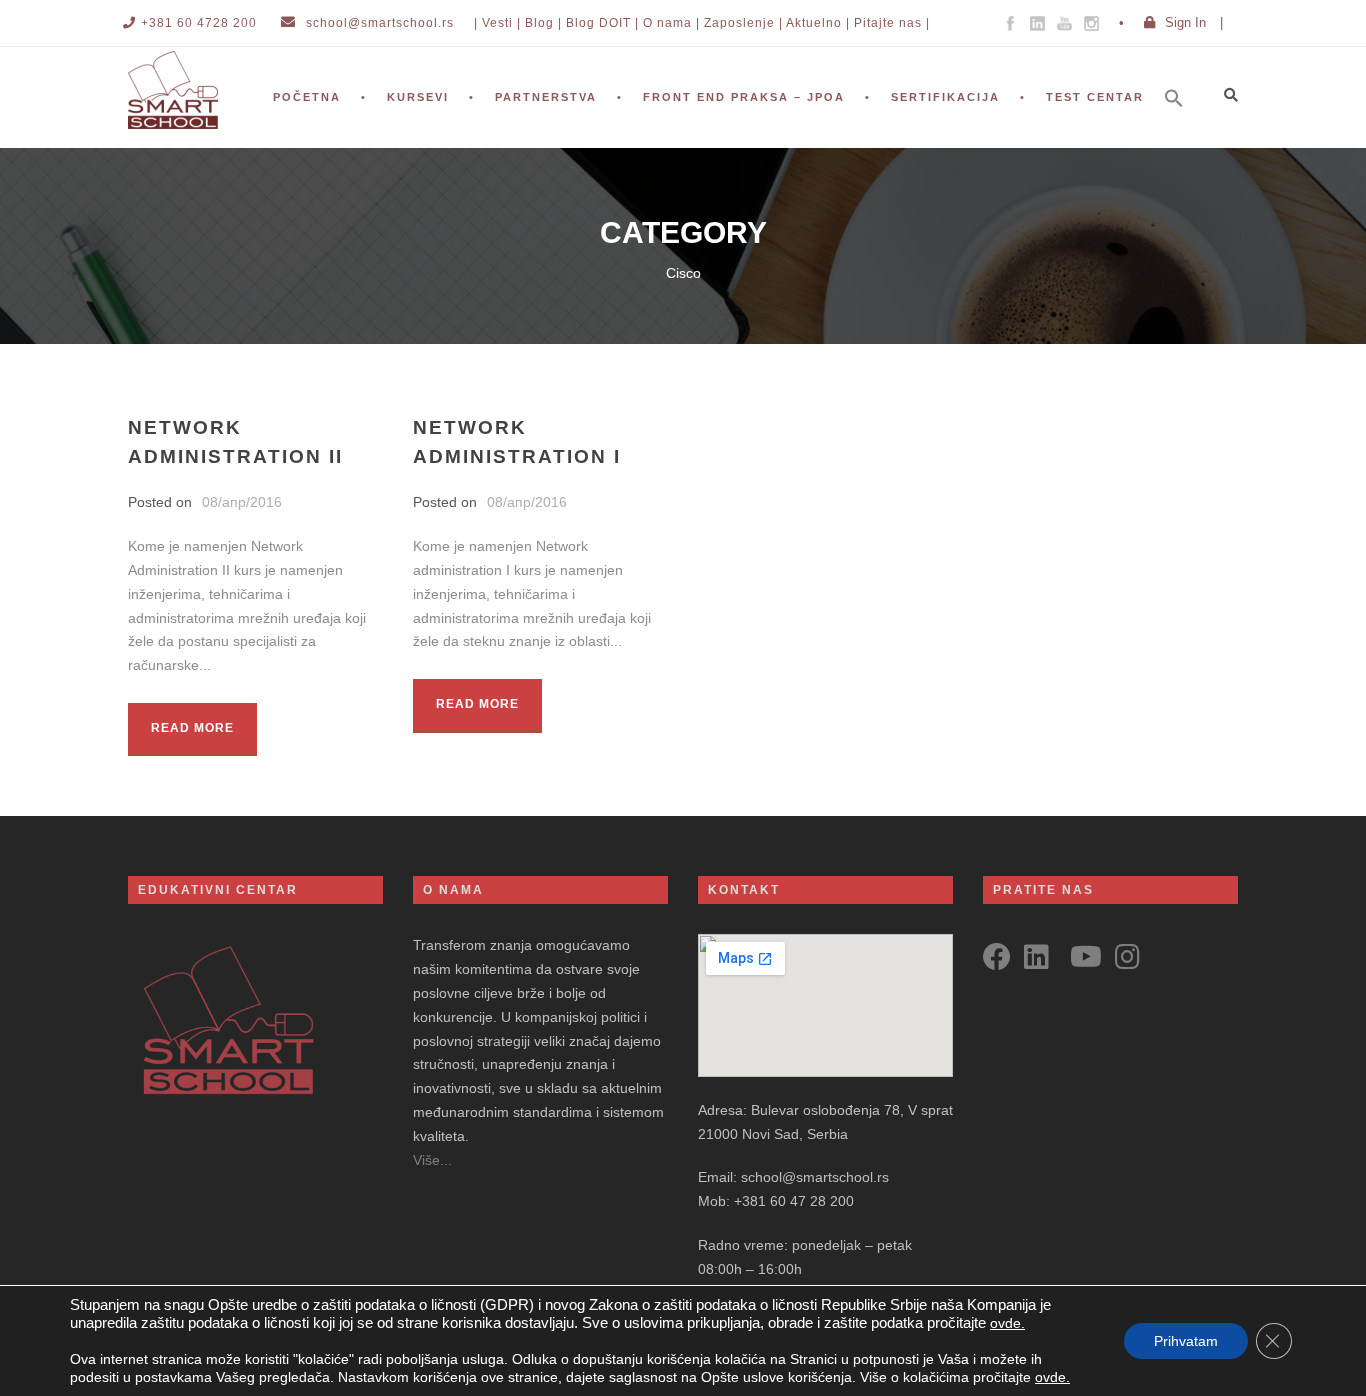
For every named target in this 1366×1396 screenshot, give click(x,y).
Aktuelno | (818, 23)
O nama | (671, 23)
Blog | (543, 23)
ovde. (1007, 1323)
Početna (307, 97)
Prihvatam (1186, 1341)
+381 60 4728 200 (199, 23)
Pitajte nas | (892, 23)
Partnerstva (546, 97)
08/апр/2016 (242, 502)
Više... (432, 1160)
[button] (1184, 125)
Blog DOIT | (602, 23)
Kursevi (418, 97)
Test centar (1095, 97)
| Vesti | (497, 23)
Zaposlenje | (743, 23)
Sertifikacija (945, 97)
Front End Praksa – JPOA (744, 97)
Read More (192, 728)
